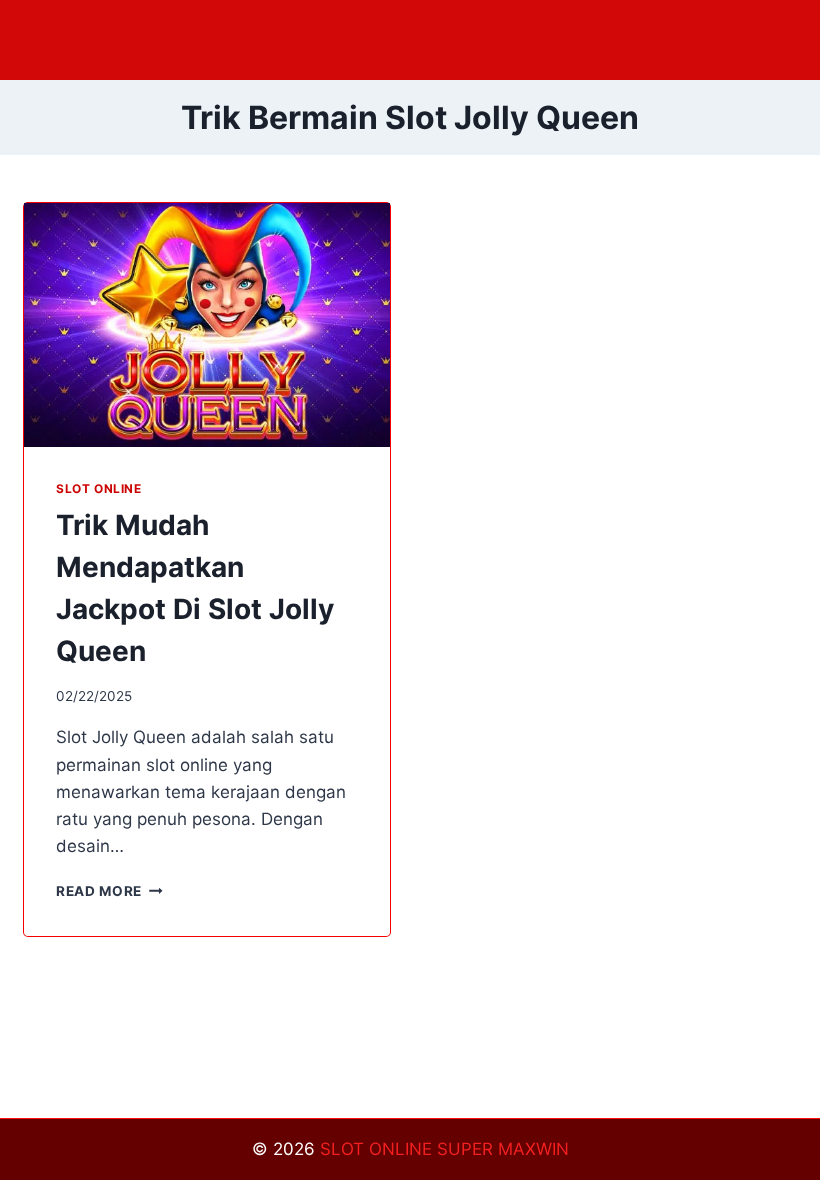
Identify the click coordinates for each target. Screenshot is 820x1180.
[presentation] (207, 325)
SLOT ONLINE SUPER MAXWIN (444, 1149)
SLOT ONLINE (99, 488)
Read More (109, 891)
